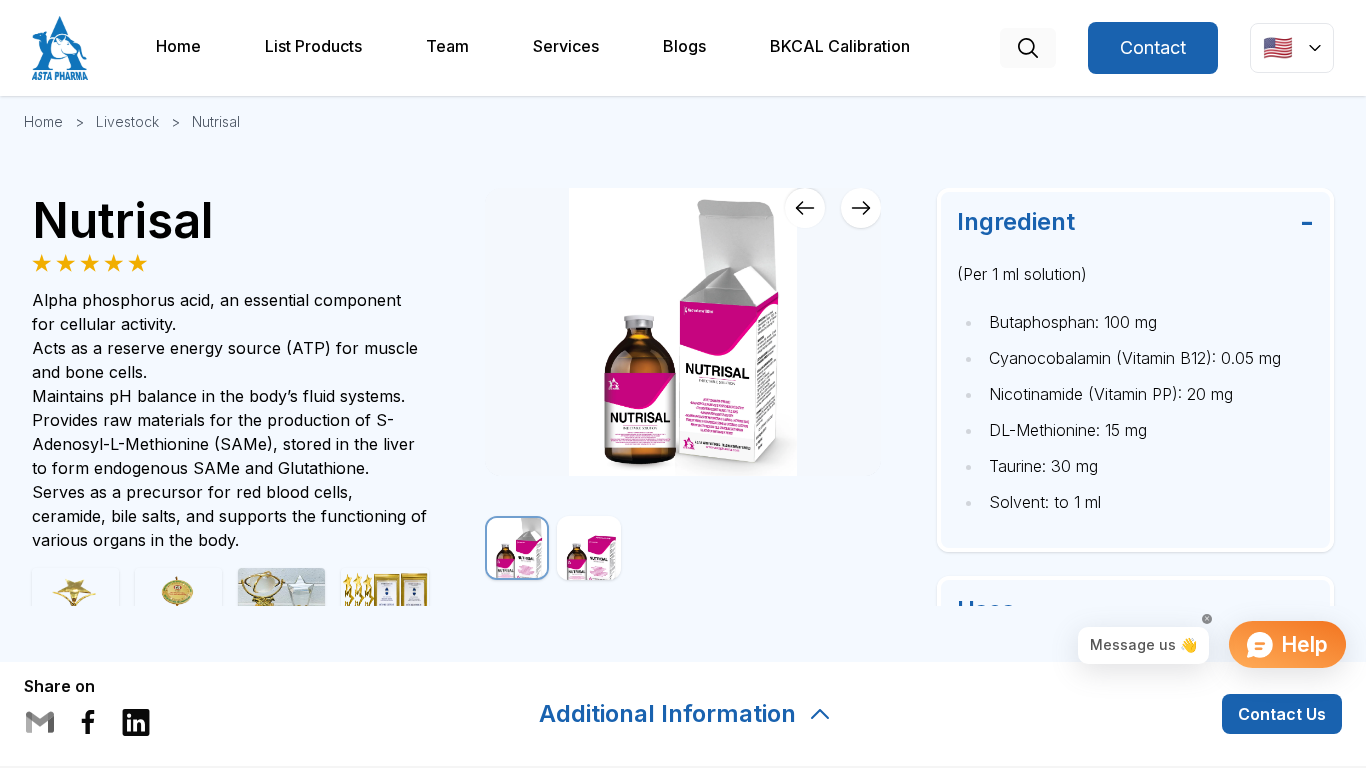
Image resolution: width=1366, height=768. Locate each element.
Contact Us (1282, 714)
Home (43, 121)
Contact (1153, 47)
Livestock (127, 121)
